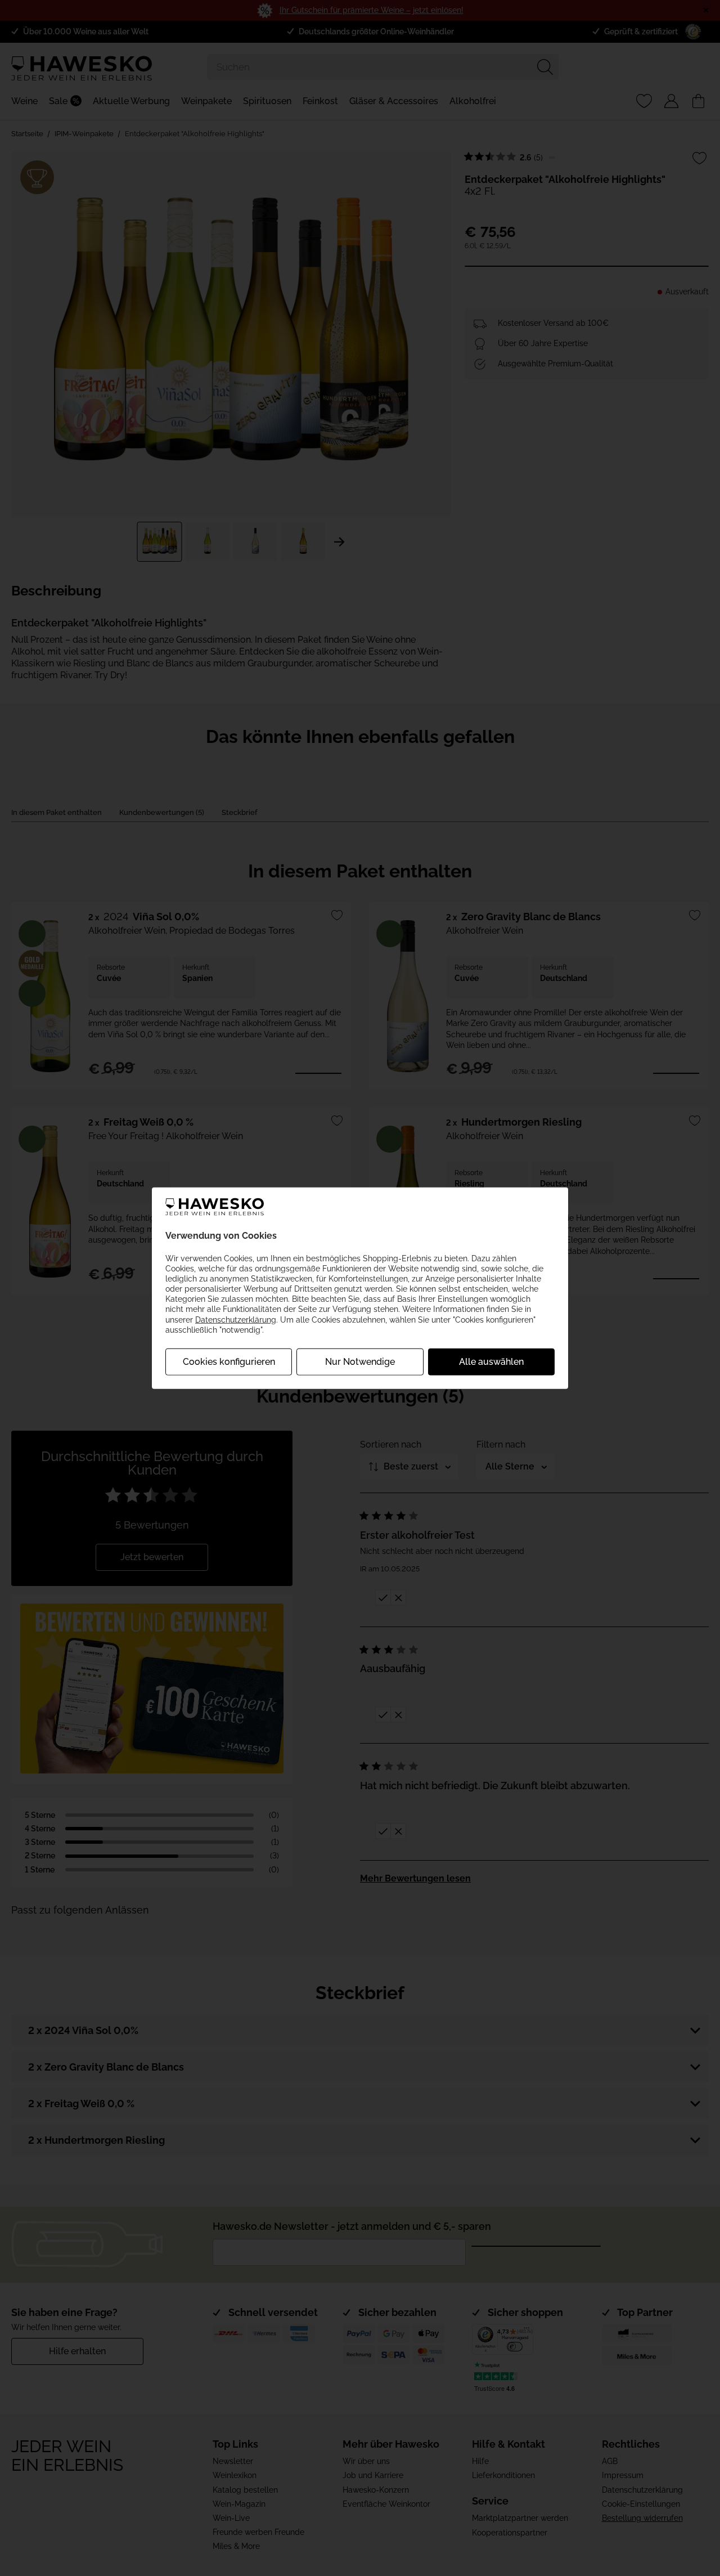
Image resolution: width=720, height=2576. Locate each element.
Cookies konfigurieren (229, 1362)
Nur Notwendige (360, 1362)
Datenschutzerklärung (236, 1319)
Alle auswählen (491, 1362)
